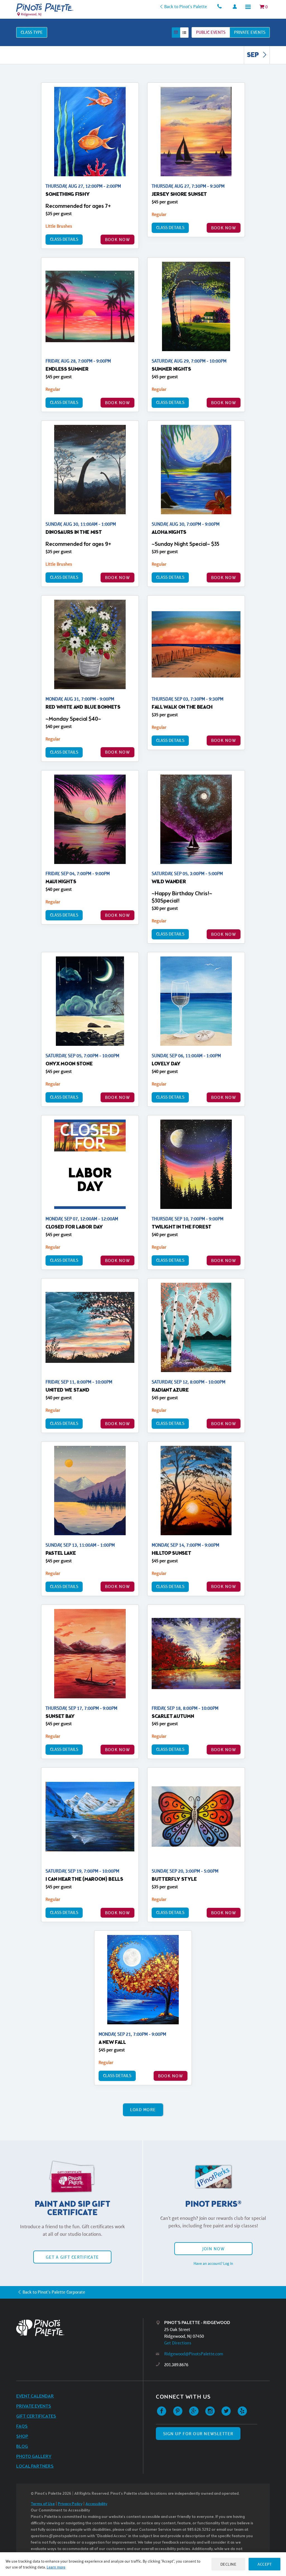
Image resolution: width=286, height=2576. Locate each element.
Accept (264, 2564)
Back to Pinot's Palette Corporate (54, 2292)
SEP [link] (253, 55)
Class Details (64, 239)
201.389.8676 (176, 2365)
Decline (228, 2564)
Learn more (56, 2567)
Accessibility (96, 2504)
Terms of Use (43, 2504)
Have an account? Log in (213, 2263)
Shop (22, 2436)
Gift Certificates (36, 2416)
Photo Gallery (34, 2457)
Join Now (213, 2249)
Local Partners (35, 2466)
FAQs (22, 2426)
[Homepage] (80, 2328)
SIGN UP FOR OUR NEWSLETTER (198, 2434)
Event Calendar (35, 2396)
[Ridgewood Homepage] (45, 8)
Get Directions (178, 2343)
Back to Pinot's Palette (186, 7)
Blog (22, 2447)
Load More (143, 2110)
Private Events (34, 2406)
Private (250, 32)
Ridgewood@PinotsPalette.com (194, 2354)
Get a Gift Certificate (72, 2257)
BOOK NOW (117, 240)
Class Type (32, 32)
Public (211, 32)
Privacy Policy (70, 2504)
